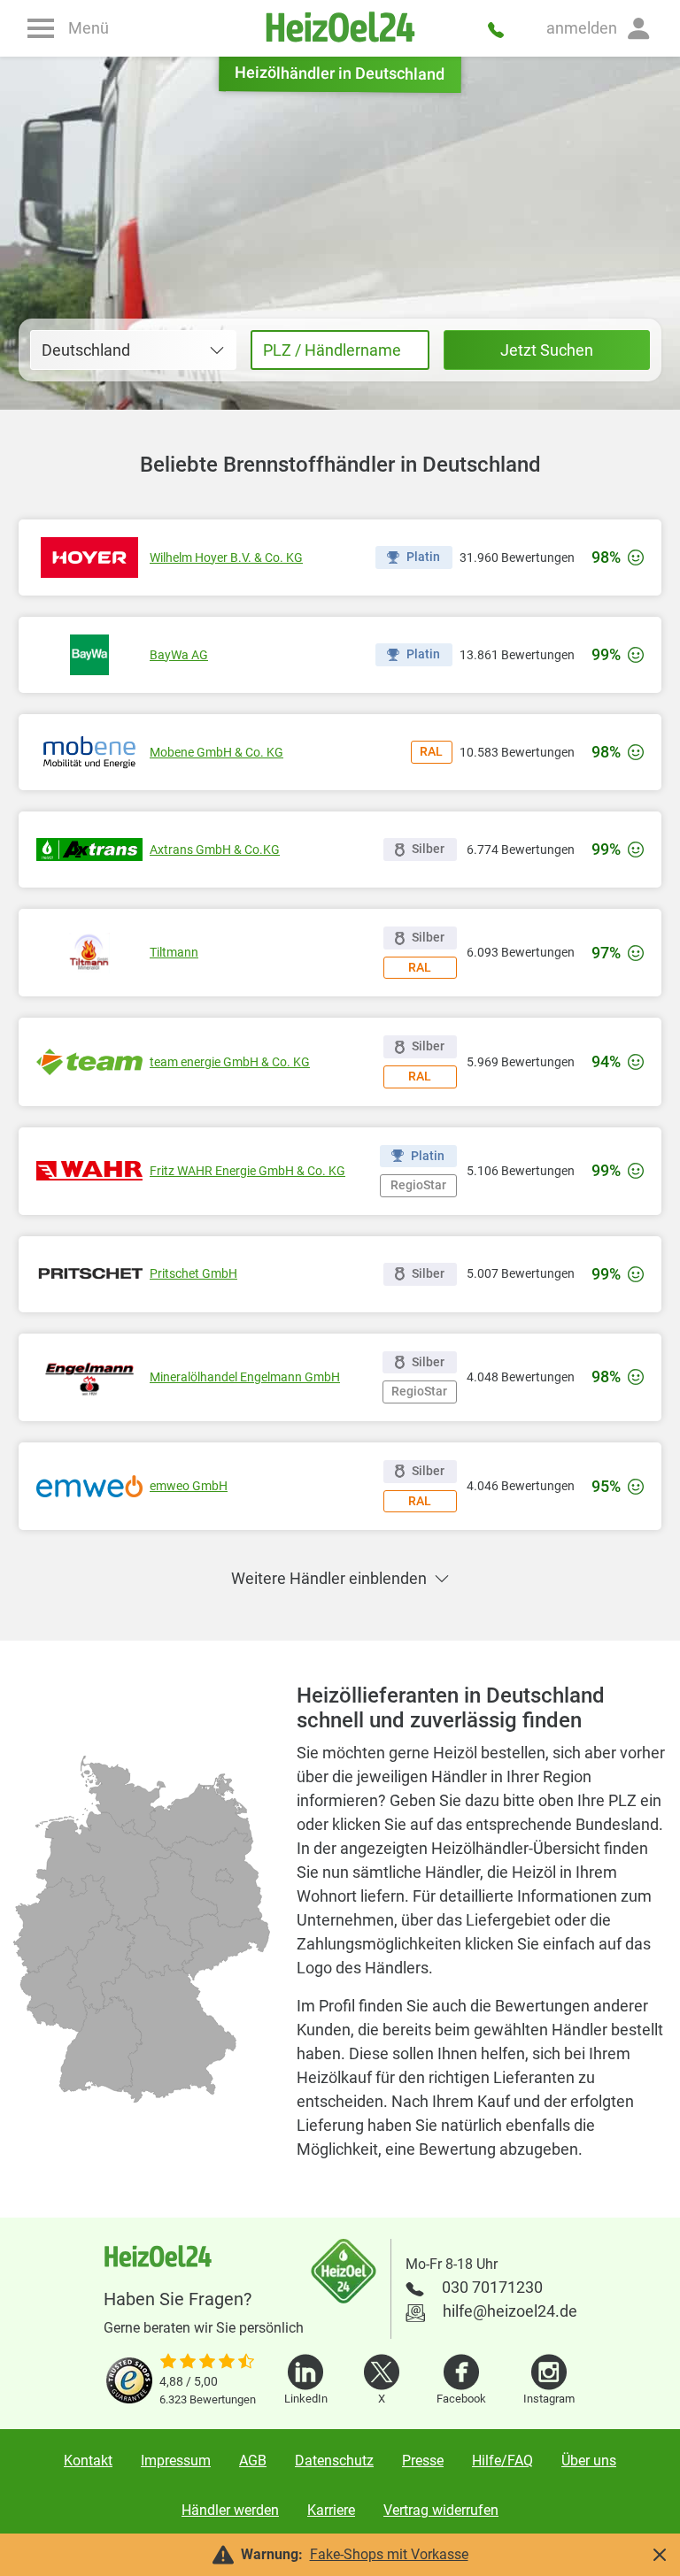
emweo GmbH (189, 1486)
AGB (253, 2461)
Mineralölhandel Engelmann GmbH (245, 1377)
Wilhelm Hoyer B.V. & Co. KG (226, 557)
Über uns (589, 2461)
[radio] (101, 2044)
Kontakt (88, 2461)
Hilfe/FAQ (502, 2461)
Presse (423, 2461)
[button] (599, 28)
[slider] (208, 2363)
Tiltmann (174, 952)
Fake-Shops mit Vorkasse (389, 2554)
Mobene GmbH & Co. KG (216, 752)
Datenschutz (334, 2461)
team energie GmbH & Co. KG (230, 1062)
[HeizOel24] (340, 28)
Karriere (331, 2510)
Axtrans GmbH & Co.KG (215, 850)
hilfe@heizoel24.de (510, 2311)
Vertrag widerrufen (441, 2510)
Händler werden (230, 2510)
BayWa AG (179, 655)
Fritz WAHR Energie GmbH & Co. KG (247, 1171)
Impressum (176, 2461)
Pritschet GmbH (193, 1273)
